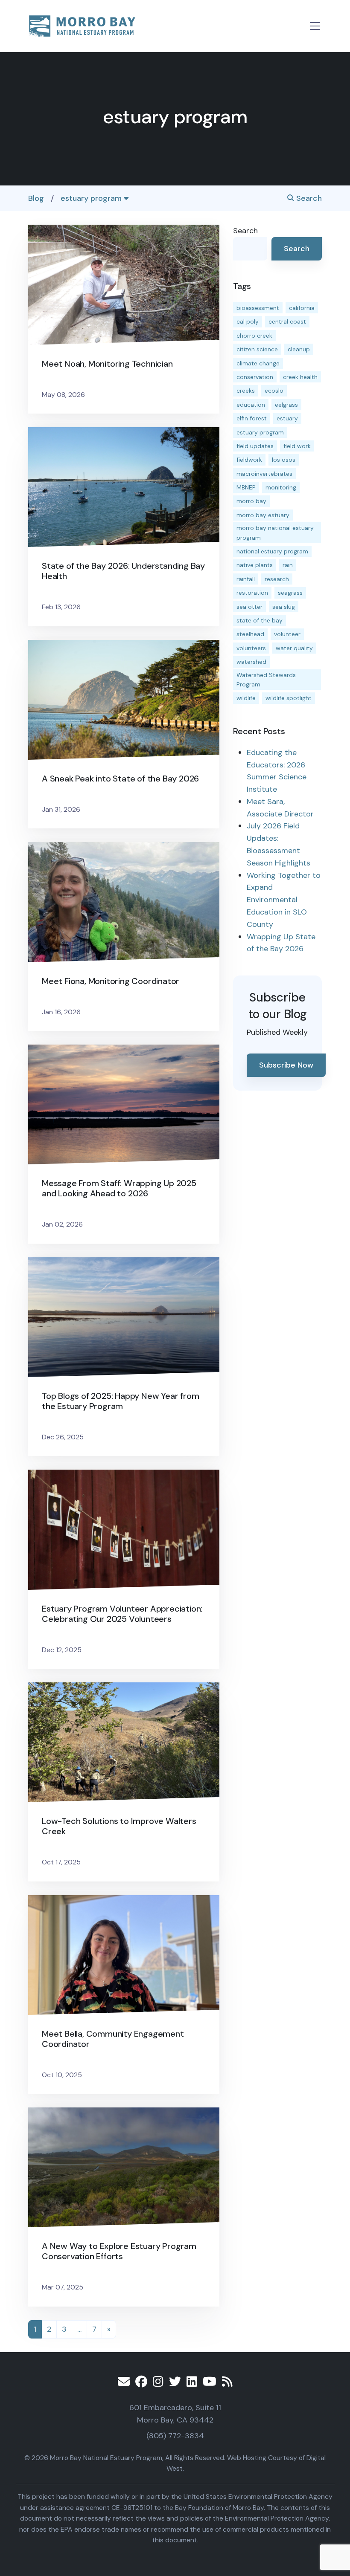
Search (308, 198)
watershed (251, 662)
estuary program (92, 198)
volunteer (287, 634)
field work (297, 446)
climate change (258, 363)
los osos (284, 460)
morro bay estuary (263, 515)
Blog (36, 198)
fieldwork (249, 460)
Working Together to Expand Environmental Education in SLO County (284, 900)
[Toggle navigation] (315, 26)
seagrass (290, 593)
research (277, 579)
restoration (252, 593)
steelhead (250, 634)
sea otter (249, 607)
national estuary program (272, 551)
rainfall (246, 579)
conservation (255, 377)
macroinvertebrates (264, 474)
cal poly (248, 321)
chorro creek (254, 336)
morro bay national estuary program (275, 533)
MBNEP (246, 487)
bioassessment (258, 308)
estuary (287, 418)
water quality (294, 648)
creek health (300, 377)
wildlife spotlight (289, 698)
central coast (287, 321)
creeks (246, 391)
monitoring (281, 487)
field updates (255, 446)
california (302, 308)
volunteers (251, 648)
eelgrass (286, 405)
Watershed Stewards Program (266, 680)
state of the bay (260, 620)
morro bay (251, 501)
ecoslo (274, 391)
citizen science (257, 349)
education (251, 405)
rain (288, 565)
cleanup (299, 349)
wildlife (246, 698)
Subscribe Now (286, 1065)
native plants (255, 565)
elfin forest (252, 418)
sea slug (284, 607)
